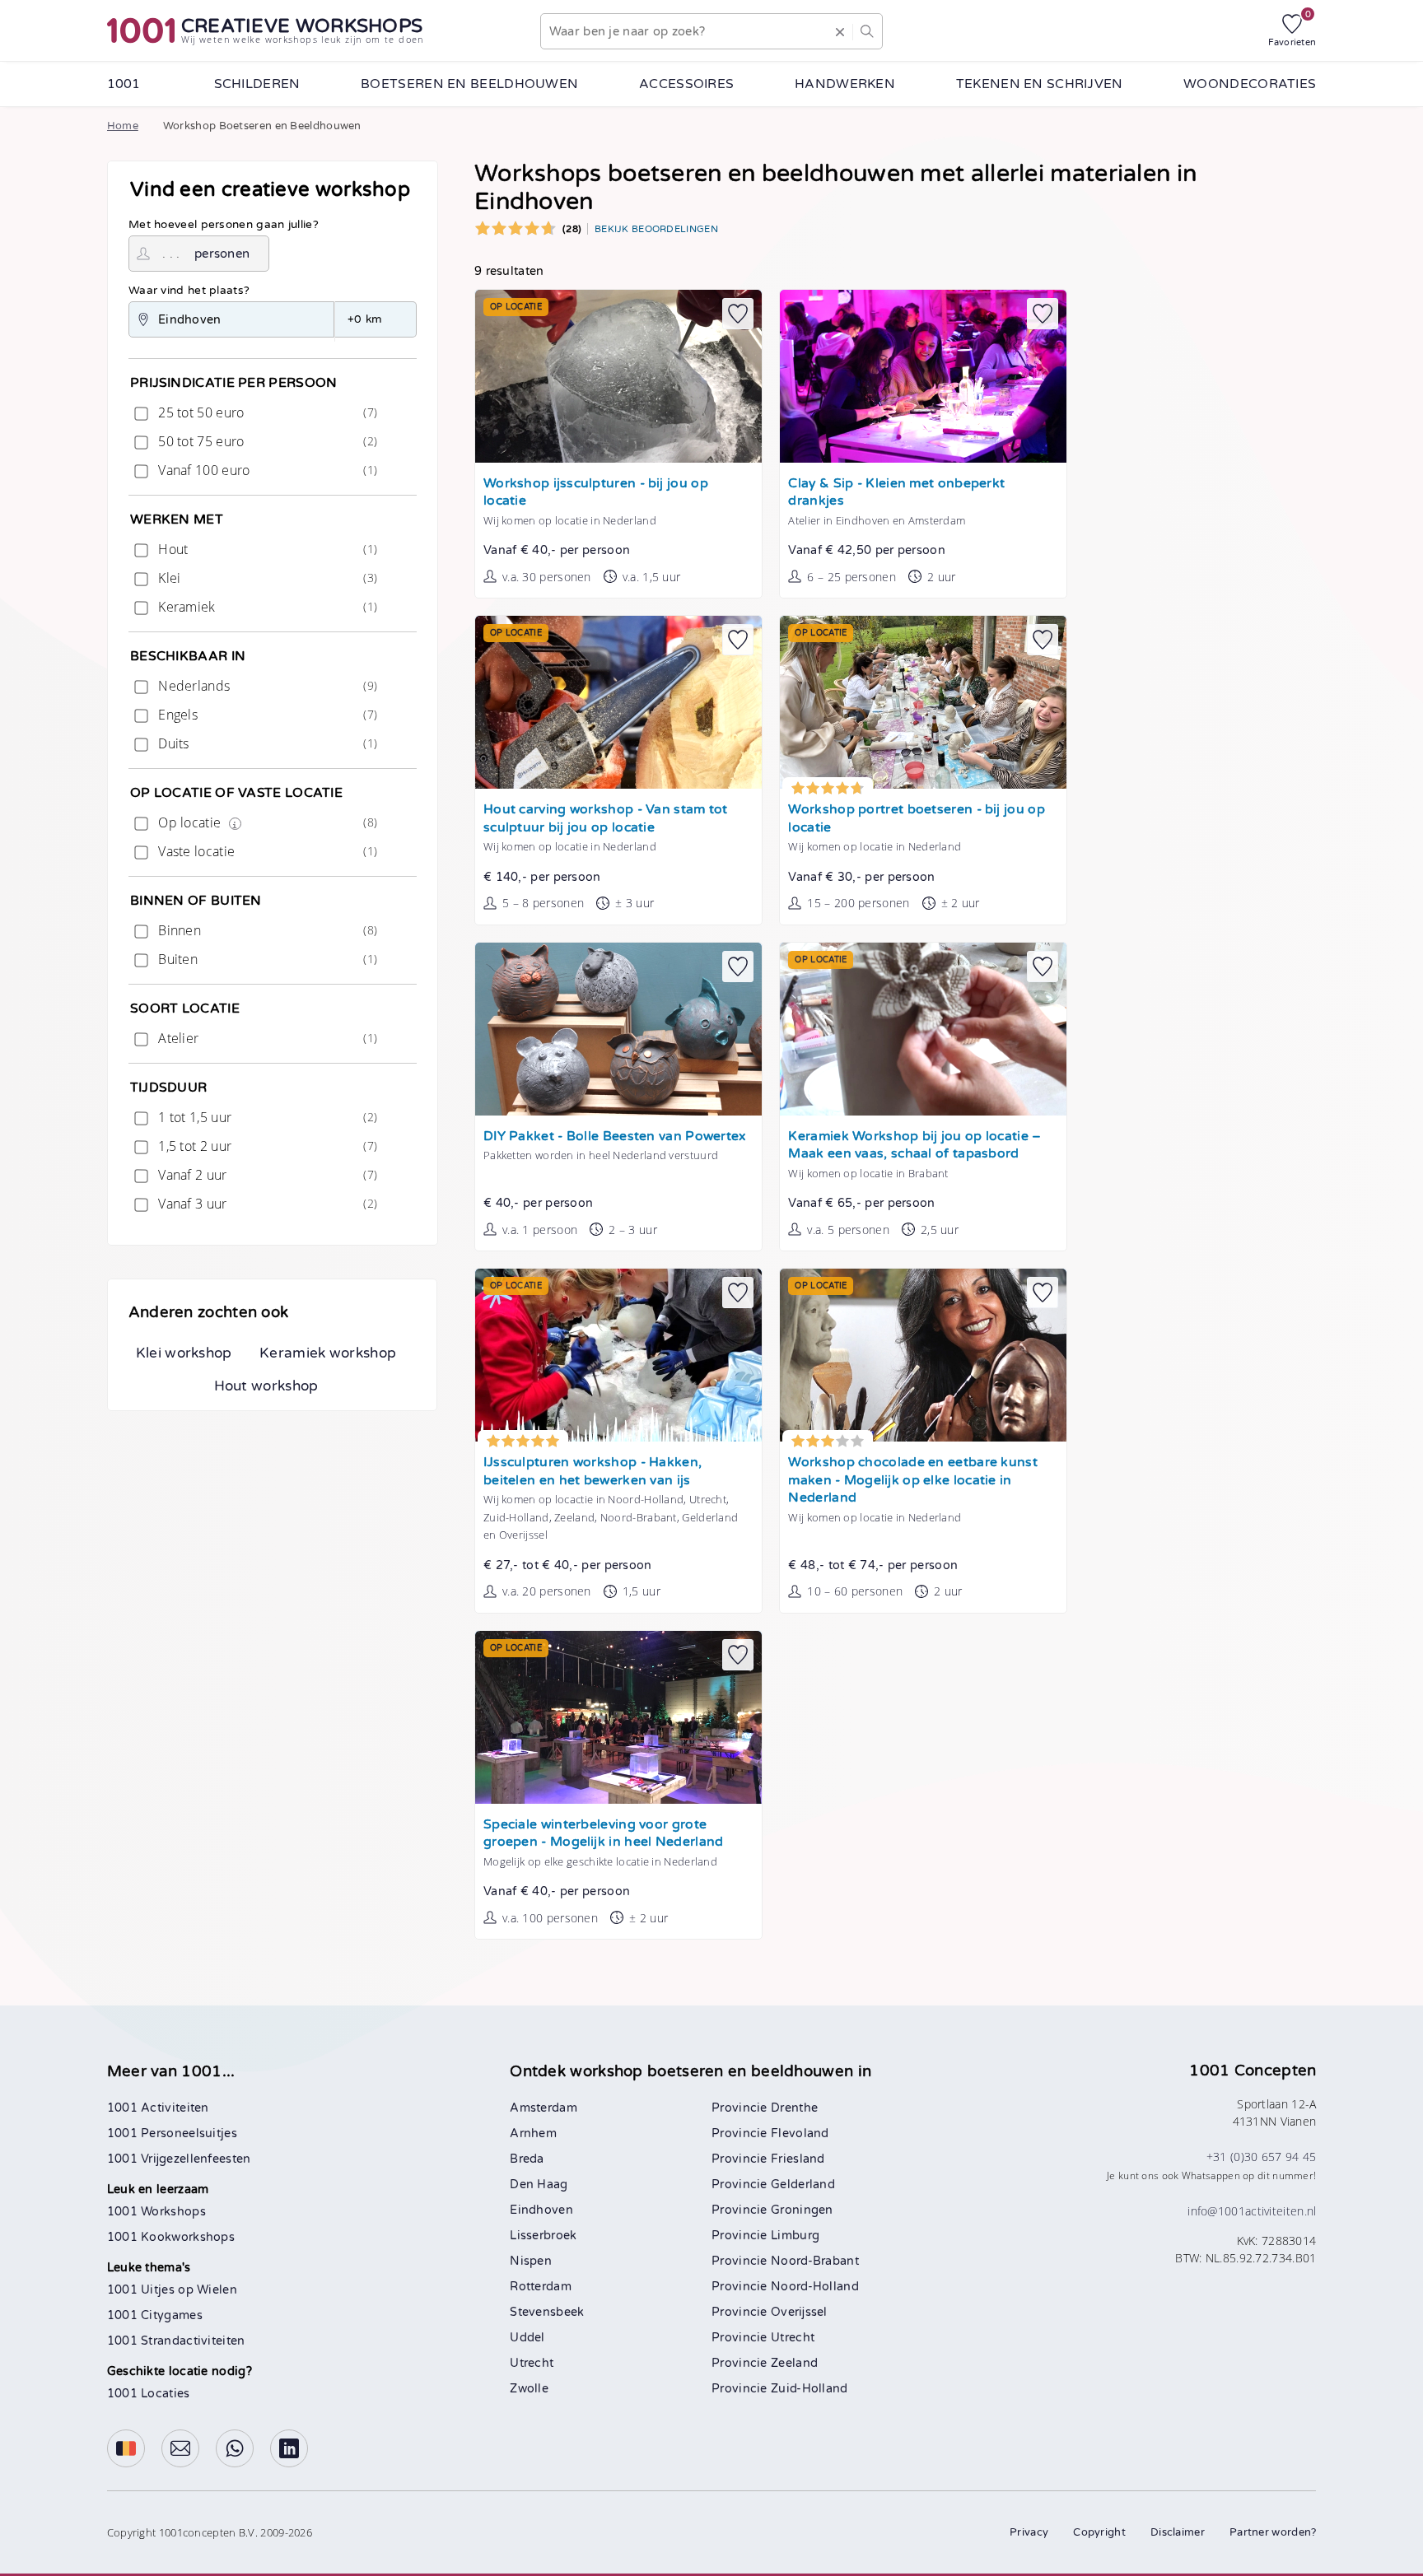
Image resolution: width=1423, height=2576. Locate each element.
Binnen (266, 930)
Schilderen (257, 84)
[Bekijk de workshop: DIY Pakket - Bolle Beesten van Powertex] (618, 1029)
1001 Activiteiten (158, 2108)
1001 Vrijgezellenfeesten (179, 2159)
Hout (266, 549)
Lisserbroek (543, 2236)
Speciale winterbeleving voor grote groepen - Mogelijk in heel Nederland (604, 1834)
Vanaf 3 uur (266, 1204)
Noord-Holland (815, 2287)
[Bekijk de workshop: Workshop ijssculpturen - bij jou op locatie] (618, 376)
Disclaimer (1178, 2532)
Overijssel (799, 2312)
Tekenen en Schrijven (1040, 84)
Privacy (1029, 2532)
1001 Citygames (155, 2315)
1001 (124, 84)
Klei (266, 578)
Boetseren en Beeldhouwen (469, 84)
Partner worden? (1273, 2532)
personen (222, 254)
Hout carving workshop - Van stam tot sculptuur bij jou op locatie (606, 819)
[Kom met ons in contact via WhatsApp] (235, 2448)
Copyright (1099, 2532)
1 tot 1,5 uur (266, 1117)
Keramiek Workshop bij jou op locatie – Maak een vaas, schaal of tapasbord (914, 1146)
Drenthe (794, 2108)
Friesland (798, 2159)
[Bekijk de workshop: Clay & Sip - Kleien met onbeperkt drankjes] (923, 376)
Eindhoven (541, 2210)
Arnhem (533, 2133)
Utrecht (532, 2363)
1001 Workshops (156, 2212)
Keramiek (266, 607)
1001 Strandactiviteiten (176, 2341)
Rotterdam (541, 2287)
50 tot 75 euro (266, 441)
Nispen (531, 2261)
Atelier (266, 1038)
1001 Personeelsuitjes (172, 2133)
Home (123, 126)
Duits (266, 743)
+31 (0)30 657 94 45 (1262, 2157)
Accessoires (686, 84)
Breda (527, 2159)
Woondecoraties (1250, 84)
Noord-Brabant (815, 2261)
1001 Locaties (149, 2394)
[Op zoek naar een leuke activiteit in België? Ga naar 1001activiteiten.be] (126, 2448)
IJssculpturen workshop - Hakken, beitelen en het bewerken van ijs (593, 1472)
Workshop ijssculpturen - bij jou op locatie (596, 493)
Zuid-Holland (809, 2389)
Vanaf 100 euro (266, 470)
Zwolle (529, 2389)
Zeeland (794, 2363)
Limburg (795, 2236)
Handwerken (845, 84)
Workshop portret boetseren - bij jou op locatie (916, 819)
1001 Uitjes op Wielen (172, 2290)
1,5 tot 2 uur (266, 1146)
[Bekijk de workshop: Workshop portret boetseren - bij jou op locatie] (923, 702)
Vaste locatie (266, 851)
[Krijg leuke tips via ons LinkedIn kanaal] (289, 2448)
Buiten (266, 959)
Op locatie (266, 822)
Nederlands (266, 686)
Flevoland (800, 2133)
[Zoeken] (867, 31)
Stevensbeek (547, 2312)
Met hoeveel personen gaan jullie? (224, 225)
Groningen (802, 2210)
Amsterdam (544, 2108)
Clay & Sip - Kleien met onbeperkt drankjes (896, 493)
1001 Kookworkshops (171, 2237)
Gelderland (803, 2185)
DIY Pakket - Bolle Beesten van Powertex (615, 1137)
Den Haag (539, 2185)
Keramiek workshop (328, 1353)
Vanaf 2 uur (266, 1175)
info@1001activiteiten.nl (1252, 2211)
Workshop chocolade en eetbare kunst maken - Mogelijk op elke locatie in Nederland (913, 1480)
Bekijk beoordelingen (656, 229)
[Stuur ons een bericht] (180, 2448)
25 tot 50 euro (266, 412)
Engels (266, 715)
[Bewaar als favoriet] (738, 314)
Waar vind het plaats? (189, 291)
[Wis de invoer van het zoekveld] (840, 31)
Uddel (527, 2338)
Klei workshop (184, 1353)
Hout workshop (266, 1386)
